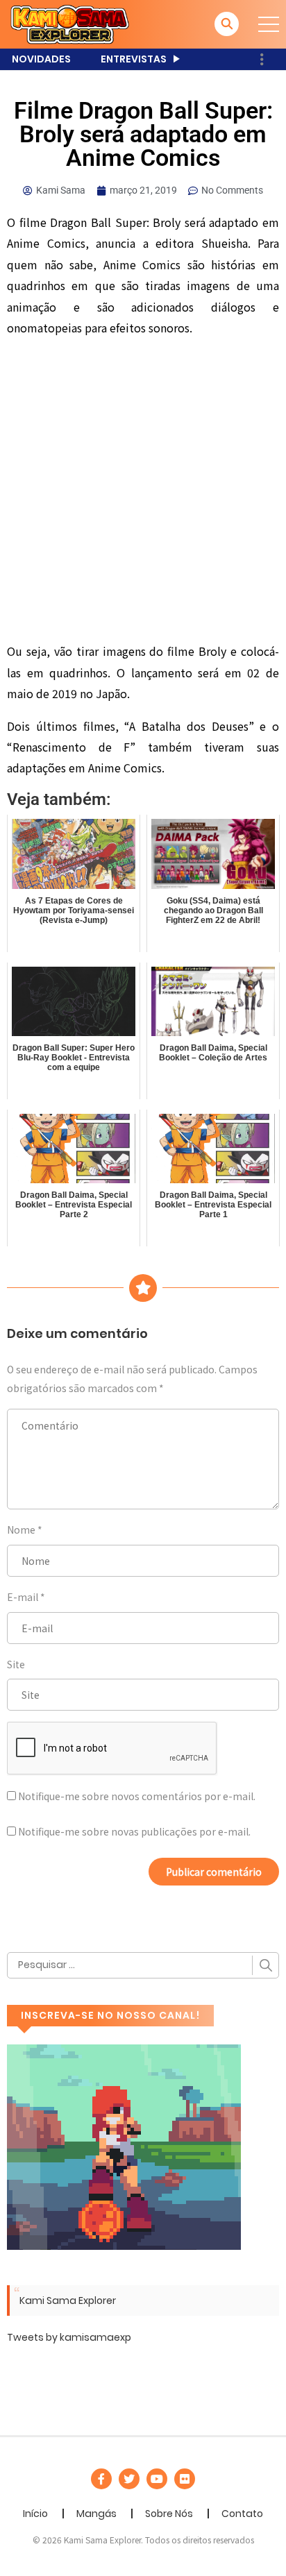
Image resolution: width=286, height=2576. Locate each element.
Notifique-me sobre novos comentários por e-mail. (137, 1796)
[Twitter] (129, 2479)
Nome (21, 1529)
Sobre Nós (169, 2514)
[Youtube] (157, 2479)
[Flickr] (185, 2479)
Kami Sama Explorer (68, 2300)
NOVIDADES (41, 59)
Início (35, 2514)
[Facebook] (101, 2479)
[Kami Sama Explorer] (70, 24)
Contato (242, 2514)
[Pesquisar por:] (143, 1965)
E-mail (23, 1597)
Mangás (96, 2514)
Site (16, 1664)
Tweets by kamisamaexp (69, 2337)
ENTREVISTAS (134, 59)
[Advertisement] (143, 492)
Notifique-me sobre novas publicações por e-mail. (134, 1831)
